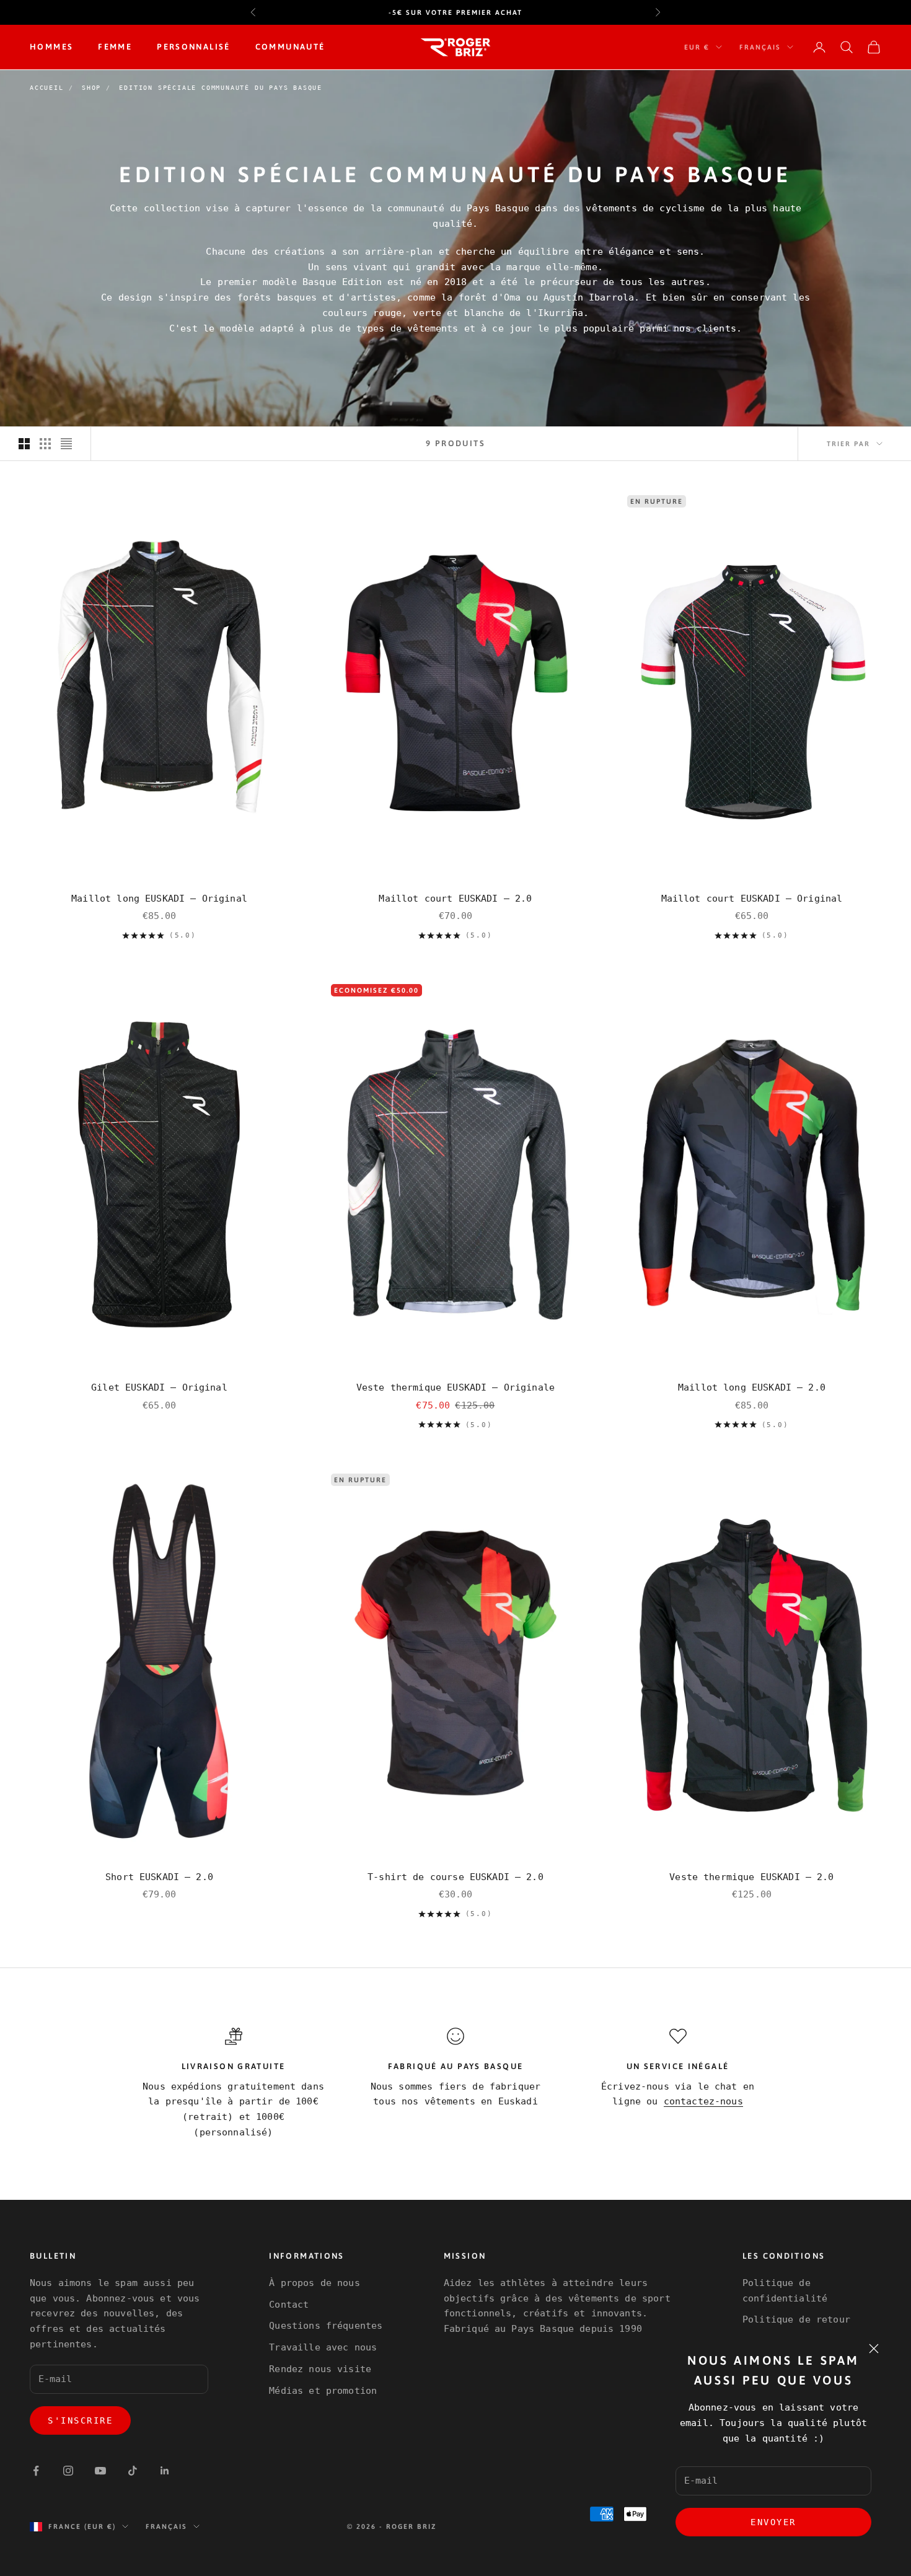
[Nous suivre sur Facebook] (36, 2471)
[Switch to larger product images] (24, 444)
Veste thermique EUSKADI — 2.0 (751, 1877)
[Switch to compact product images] (66, 444)
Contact (289, 2305)
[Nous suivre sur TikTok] (133, 2471)
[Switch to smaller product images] (45, 444)
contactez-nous (703, 2101)
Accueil (47, 88)
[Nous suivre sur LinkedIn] (165, 2471)
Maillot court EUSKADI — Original (752, 899)
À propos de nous (314, 2283)
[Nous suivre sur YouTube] (100, 2471)
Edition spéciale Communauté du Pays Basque (221, 88)
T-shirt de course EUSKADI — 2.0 (455, 1877)
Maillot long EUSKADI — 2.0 (752, 1387)
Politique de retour (796, 2319)
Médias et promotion (323, 2391)
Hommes (51, 47)
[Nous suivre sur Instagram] (68, 2471)
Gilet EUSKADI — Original (159, 1387)
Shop (91, 88)
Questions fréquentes (326, 2326)
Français (760, 47)
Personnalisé (194, 47)
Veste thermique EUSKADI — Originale (455, 1387)
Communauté (290, 47)
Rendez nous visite (320, 2369)
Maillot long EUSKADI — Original (159, 899)
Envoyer (773, 2522)
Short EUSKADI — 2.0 (159, 1877)
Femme (115, 47)
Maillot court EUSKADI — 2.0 (455, 899)
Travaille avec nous (323, 2347)
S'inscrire (80, 2420)
